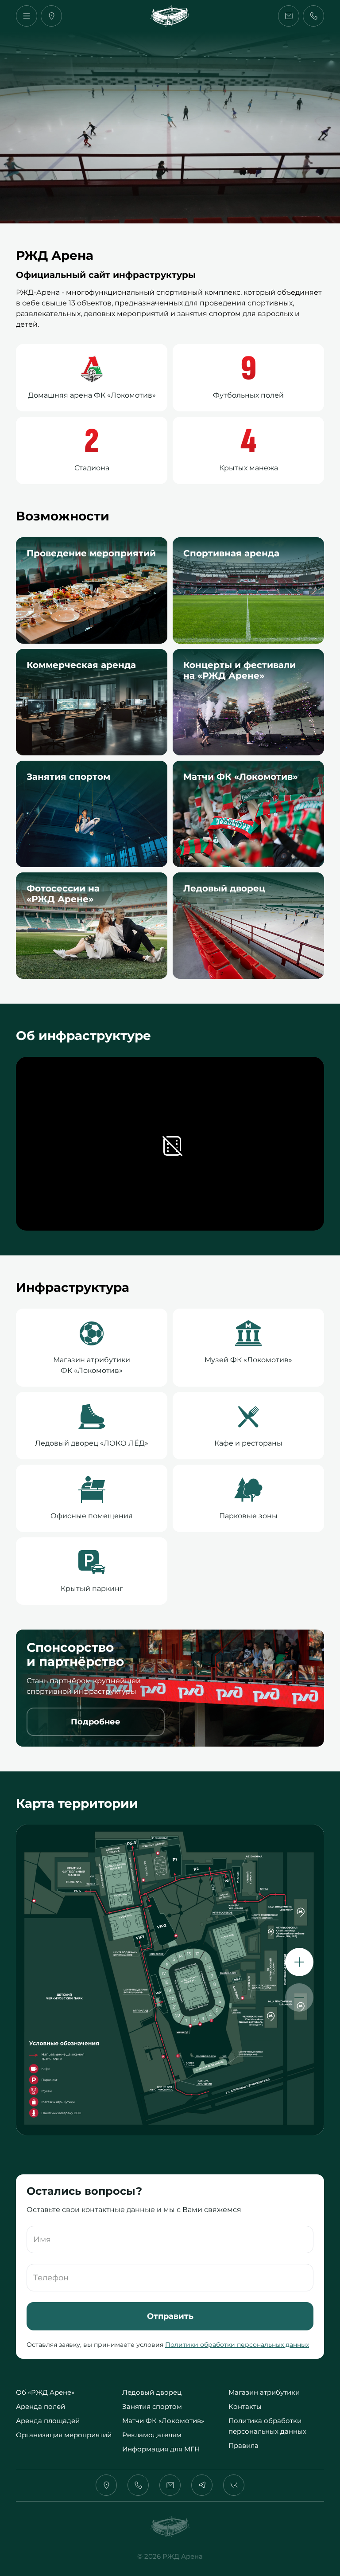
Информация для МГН (161, 2449)
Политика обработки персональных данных (267, 2426)
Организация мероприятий (64, 2435)
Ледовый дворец (152, 2392)
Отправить (170, 2316)
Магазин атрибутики (264, 2392)
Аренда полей (41, 2406)
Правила (243, 2445)
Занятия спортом (152, 2406)
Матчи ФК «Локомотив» (163, 2421)
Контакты (245, 2406)
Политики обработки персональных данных (237, 2345)
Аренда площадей (48, 2421)
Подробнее (96, 1722)
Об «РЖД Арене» (45, 2392)
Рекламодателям (152, 2435)
